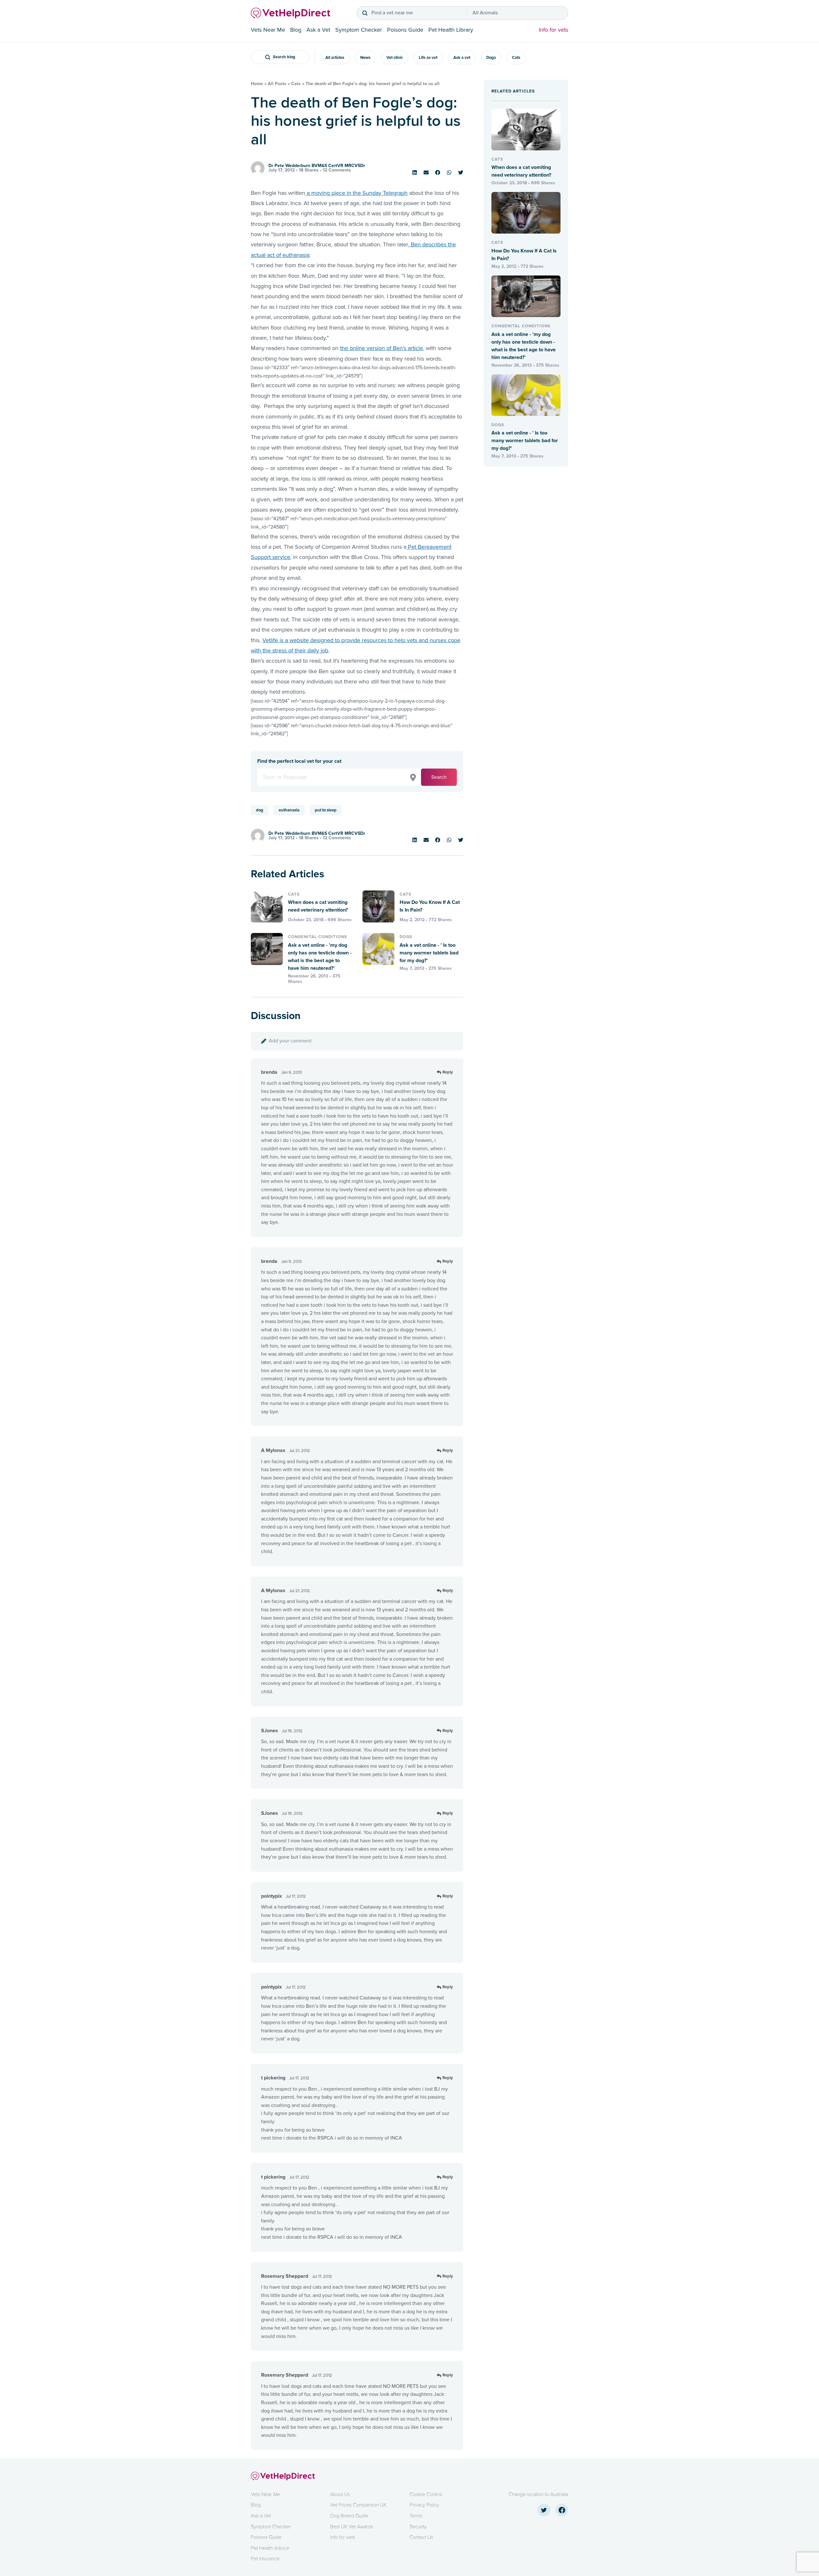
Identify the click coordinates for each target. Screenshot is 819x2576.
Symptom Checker (359, 30)
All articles (335, 58)
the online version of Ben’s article (382, 348)
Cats (516, 58)
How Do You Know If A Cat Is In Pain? (430, 906)
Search (439, 777)
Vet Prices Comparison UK (358, 2505)
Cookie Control (426, 2494)
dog (260, 810)
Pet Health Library (451, 30)
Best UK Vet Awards (352, 2527)
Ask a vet (462, 58)
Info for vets (553, 30)
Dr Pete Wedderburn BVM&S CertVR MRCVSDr (317, 166)
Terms (416, 2516)
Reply (448, 1072)
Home (257, 84)
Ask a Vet (318, 30)
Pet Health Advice (270, 2548)
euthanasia (289, 810)
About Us (340, 2494)
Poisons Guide (405, 30)
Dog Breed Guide (349, 2516)
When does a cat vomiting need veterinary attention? (318, 906)
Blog (296, 30)
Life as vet (428, 58)
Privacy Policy (424, 2505)
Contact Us (421, 2537)
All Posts (277, 84)
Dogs (491, 58)
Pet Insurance (265, 2559)
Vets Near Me (268, 30)
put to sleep (326, 810)
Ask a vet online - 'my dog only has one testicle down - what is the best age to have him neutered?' (320, 957)
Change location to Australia (538, 2494)
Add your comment (290, 1041)
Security (418, 2527)
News (365, 58)
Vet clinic (395, 58)
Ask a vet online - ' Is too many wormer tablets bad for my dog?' (429, 953)
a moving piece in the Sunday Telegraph (356, 193)
